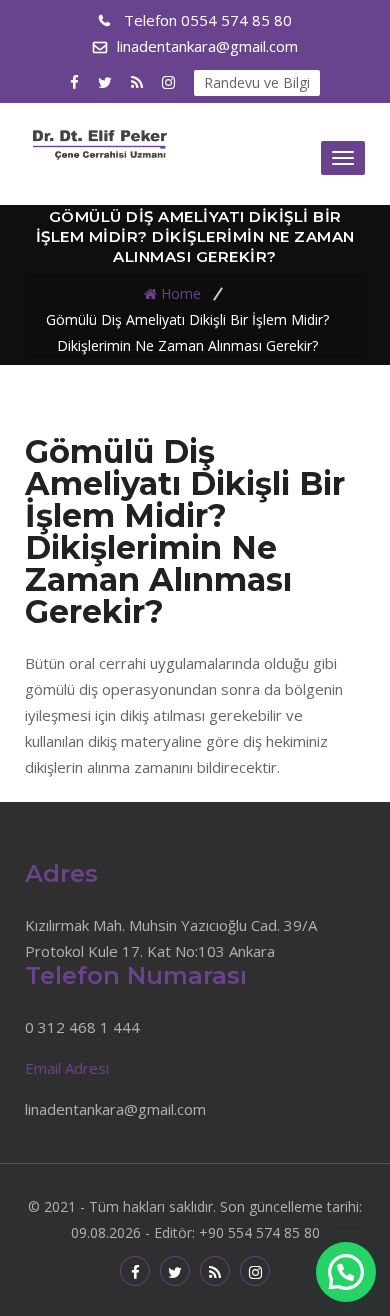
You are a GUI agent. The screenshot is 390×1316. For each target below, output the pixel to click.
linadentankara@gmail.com (207, 46)
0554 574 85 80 (208, 20)
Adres (61, 873)
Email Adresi (67, 1068)
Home (181, 292)
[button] (346, 1272)
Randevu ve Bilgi (257, 82)
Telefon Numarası (136, 975)
